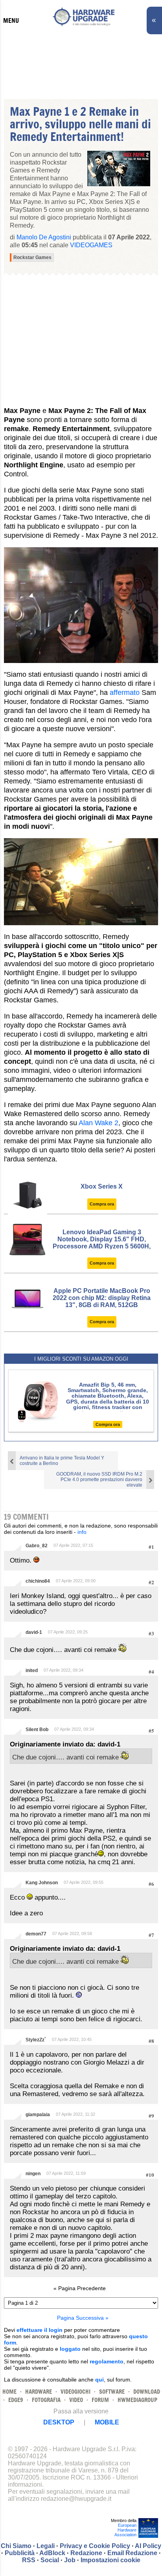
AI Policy (148, 2546)
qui (99, 2380)
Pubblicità (20, 2553)
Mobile (107, 2422)
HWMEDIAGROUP (137, 2400)
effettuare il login (40, 2330)
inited (32, 1670)
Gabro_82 (37, 1546)
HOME (9, 2392)
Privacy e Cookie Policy (95, 2546)
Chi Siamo (16, 2546)
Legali (46, 2546)
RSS (29, 2560)
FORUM (100, 2400)
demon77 (36, 1934)
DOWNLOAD (147, 2392)
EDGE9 (16, 2400)
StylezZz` (36, 2040)
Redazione (86, 2553)
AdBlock (52, 2553)
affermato (125, 693)
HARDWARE (39, 2392)
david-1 (34, 1632)
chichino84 (38, 1581)
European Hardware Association (125, 2530)
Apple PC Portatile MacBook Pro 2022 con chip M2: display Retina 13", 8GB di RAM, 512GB (102, 1298)
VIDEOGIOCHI (75, 2392)
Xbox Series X (102, 1186)
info (82, 1532)
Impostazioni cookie (110, 2560)
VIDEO (76, 2400)
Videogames (91, 245)
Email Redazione (132, 2553)
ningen (33, 2174)
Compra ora (102, 1204)
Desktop (59, 2422)
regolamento (107, 2361)
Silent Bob (37, 1730)
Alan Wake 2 (98, 1123)
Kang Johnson (42, 1883)
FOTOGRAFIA (46, 2400)
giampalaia (38, 2115)
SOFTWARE (112, 2392)
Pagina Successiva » (83, 2318)
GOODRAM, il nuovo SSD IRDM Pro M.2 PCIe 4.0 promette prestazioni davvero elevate (99, 1480)
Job (70, 2560)
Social (50, 2560)
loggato (70, 2349)
